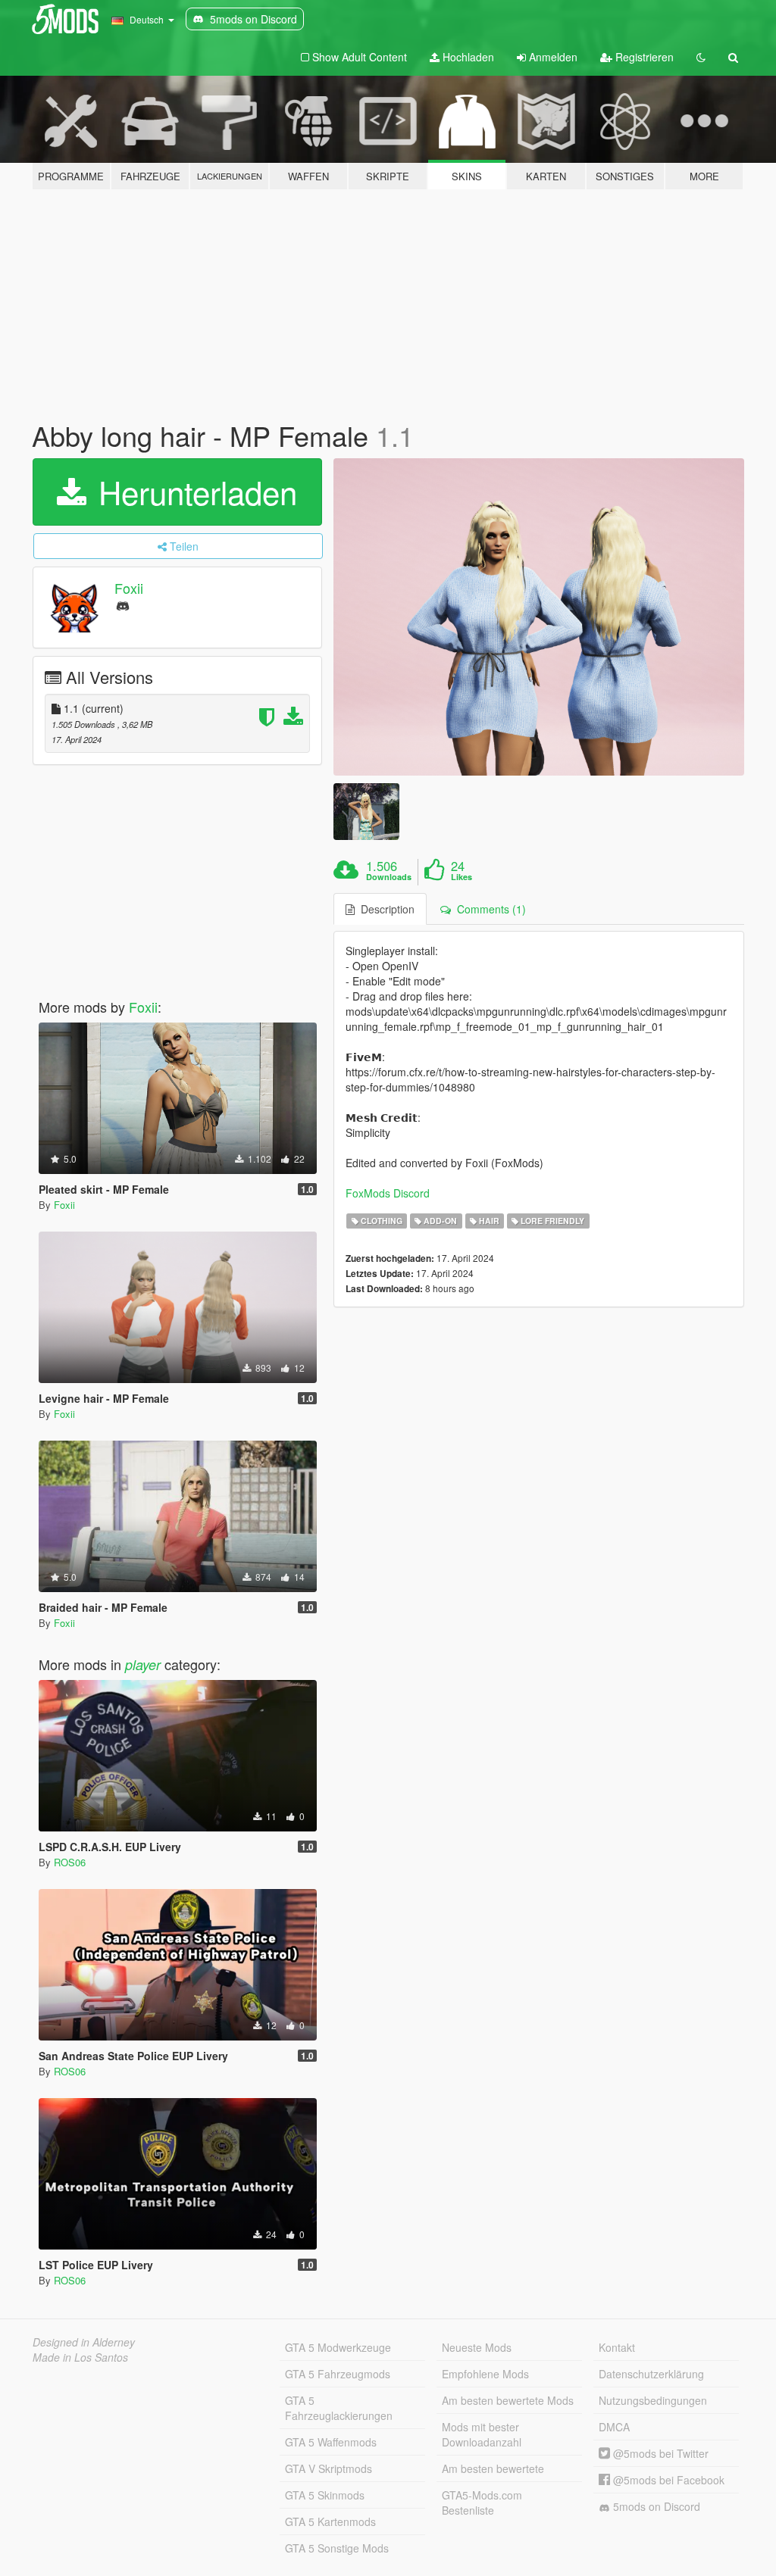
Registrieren (643, 57)
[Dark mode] (701, 57)
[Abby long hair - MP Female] (539, 617)
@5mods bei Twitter (659, 2453)
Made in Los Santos (80, 2357)
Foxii (129, 588)
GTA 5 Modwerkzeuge (338, 2347)
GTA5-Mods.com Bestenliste (482, 2503)
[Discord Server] (123, 605)
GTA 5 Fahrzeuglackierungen (339, 2408)
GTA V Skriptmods (329, 2468)
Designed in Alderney (84, 2342)
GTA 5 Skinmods (325, 2495)
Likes (462, 877)
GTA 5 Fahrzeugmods (338, 2374)
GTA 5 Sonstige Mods (337, 2548)
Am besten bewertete (493, 2468)
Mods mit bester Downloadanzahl (482, 2434)
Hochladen (467, 57)
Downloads (389, 877)
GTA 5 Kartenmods (330, 2521)
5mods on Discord (655, 2506)
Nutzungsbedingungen (653, 2400)
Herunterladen (193, 492)
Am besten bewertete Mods (508, 2400)
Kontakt (617, 2347)
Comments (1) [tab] (488, 909)
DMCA (614, 2427)
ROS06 (70, 1862)
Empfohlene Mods (485, 2374)
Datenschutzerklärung (651, 2374)
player (143, 1664)
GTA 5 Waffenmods (331, 2442)
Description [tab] (385, 909)
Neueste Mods (477, 2347)
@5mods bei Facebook (667, 2480)
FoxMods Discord (388, 1193)
